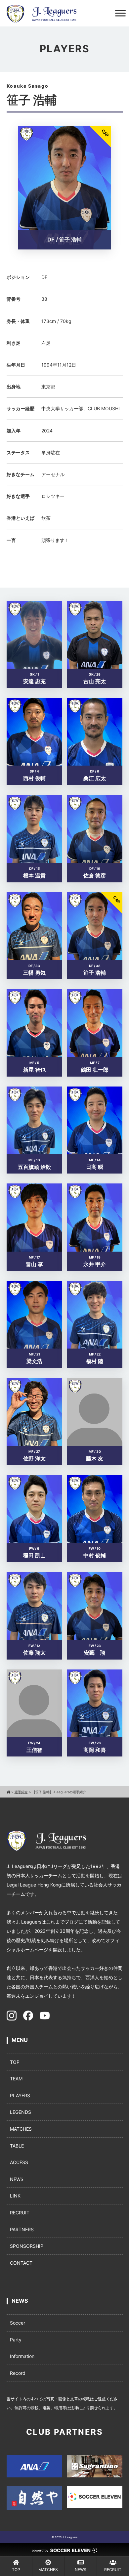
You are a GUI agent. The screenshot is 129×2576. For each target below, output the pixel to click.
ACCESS (19, 2162)
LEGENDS (21, 2112)
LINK (15, 2196)
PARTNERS (22, 2229)
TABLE (17, 2146)
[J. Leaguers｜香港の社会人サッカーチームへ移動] (8, 1792)
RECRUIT (20, 2213)
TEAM (16, 2079)
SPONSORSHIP (27, 2246)
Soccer (18, 2323)
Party (16, 2340)
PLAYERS (20, 2095)
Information (22, 2356)
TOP (15, 2062)
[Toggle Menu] (120, 13)
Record (18, 2373)
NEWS (17, 2179)
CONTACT (21, 2263)
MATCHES (21, 2129)
